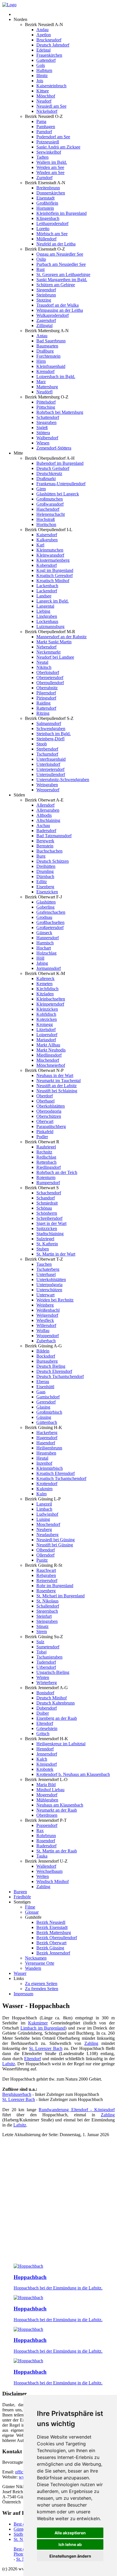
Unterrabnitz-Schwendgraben (63, 780)
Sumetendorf (48, 1647)
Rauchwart (46, 1570)
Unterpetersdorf (50, 769)
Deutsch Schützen (53, 861)
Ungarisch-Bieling (53, 1672)
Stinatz (42, 1626)
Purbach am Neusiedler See (61, 264)
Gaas (41, 1392)
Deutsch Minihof (52, 1698)
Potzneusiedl (48, 142)
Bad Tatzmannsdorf (54, 836)
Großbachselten (50, 922)
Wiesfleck (45, 1320)
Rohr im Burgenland (55, 1586)
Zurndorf (44, 178)
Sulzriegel (45, 1239)
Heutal (42, 1458)
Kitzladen (45, 994)
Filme (30, 1907)
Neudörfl (44, 392)
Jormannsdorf (49, 968)
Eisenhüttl (45, 1387)
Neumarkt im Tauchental (58, 1081)
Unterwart (45, 1295)
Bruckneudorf (49, 40)
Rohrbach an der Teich (57, 1172)
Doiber (43, 1713)
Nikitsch (44, 667)
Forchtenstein (48, 356)
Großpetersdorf (50, 927)
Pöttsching (46, 407)
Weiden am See (50, 167)
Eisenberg (45, 887)
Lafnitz (9, 2064)
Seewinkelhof (49, 152)
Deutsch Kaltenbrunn (56, 1703)
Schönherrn (47, 1213)
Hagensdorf (47, 1438)
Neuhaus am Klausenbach (60, 1805)
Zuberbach (46, 1341)
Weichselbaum (49, 1871)
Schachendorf (49, 1193)
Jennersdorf (47, 1754)
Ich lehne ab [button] (70, 2544)
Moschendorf (48, 1524)
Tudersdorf (46, 1662)
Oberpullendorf (50, 683)
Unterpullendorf (51, 774)
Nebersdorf (46, 647)
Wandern (33, 1968)
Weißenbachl (48, 1310)
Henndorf (45, 1749)
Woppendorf (48, 1336)
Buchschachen (49, 851)
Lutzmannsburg (50, 626)
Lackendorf (47, 591)
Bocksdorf (46, 1356)
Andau (42, 30)
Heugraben (46, 1453)
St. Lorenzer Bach (46, 2048)
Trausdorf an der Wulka (58, 305)
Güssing (44, 1417)
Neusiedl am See (51, 106)
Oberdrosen (47, 1815)
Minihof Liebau (50, 1790)
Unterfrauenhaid (51, 759)
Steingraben (47, 1621)
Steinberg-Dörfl (50, 739)
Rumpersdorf (48, 1183)
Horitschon (46, 524)
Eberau (43, 1382)
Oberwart (45, 1121)
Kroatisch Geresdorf (55, 575)
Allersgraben (48, 810)
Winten (43, 1677)
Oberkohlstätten (51, 1106)
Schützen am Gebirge (56, 285)
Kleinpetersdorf (50, 1004)
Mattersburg (47, 387)
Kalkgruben (47, 540)
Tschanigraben (49, 1657)
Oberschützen (49, 1116)
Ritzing (43, 713)
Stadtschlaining (50, 1234)
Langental (45, 606)
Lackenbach (47, 586)
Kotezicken (47, 1019)
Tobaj (41, 1652)
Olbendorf (46, 1550)
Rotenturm (46, 1177)
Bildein (43, 1351)
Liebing (43, 611)
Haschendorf (48, 509)
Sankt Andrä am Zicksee (58, 147)
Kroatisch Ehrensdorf (56, 1473)
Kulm (41, 1494)
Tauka (42, 1856)
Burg (41, 856)
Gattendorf (46, 60)
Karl (40, 545)
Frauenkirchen (49, 55)
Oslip (41, 259)
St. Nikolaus (47, 1601)
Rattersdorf (46, 708)
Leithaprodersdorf (52, 223)
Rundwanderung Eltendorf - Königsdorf (77, 2110)
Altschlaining (48, 820)
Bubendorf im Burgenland (60, 463)
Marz (41, 382)
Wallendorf (46, 1866)
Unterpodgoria (49, 1285)
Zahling (43, 1887)
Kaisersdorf (47, 535)
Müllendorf (46, 239)
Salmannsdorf (49, 723)
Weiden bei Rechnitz (55, 1300)
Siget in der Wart (51, 1223)
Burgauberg (47, 1361)
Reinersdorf (47, 1580)
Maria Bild (46, 1785)
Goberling (45, 907)
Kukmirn (44, 1489)
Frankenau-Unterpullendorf (61, 484)
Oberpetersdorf (50, 678)
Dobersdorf (47, 1708)
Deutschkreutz (49, 473)
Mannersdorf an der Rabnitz (61, 637)
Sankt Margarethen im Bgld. (62, 280)
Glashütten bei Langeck (58, 494)
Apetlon (44, 35)
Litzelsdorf (46, 1030)
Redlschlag (46, 1157)
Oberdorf (45, 1096)
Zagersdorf (46, 320)
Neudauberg (47, 1535)
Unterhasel (46, 1274)
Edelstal (43, 50)
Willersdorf (46, 1325)
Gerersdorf (46, 1402)
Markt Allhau (48, 1045)
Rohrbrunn (46, 1836)
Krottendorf (47, 1484)
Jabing (42, 963)
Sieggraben (46, 422)
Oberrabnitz (47, 688)
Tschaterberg (48, 1269)
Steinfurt (44, 1616)
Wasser (20, 1973)
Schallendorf (48, 1606)
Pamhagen (46, 127)
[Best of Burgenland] (9, 5)
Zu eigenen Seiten (41, 1984)
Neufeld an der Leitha (56, 244)
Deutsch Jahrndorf (53, 45)
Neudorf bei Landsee (55, 657)
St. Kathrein (47, 1244)
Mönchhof (46, 96)
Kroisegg (45, 1024)
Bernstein (45, 846)
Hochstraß (46, 519)
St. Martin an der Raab (57, 1851)
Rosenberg (46, 1591)
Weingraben (47, 785)
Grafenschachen (51, 912)
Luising (43, 1519)
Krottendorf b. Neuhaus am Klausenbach (73, 1774)
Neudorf (44, 101)
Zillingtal (44, 326)
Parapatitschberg (51, 1126)
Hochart (44, 948)
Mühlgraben (47, 1800)
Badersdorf (46, 831)
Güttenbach (47, 1422)
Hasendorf (46, 1443)
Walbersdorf (47, 438)
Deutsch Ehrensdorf (54, 1371)
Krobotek (45, 1769)
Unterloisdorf (48, 764)
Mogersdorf (47, 1795)
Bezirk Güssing (50, 1948)
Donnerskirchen (51, 193)
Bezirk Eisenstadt (52, 1927)
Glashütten (46, 902)
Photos (20, 2554)
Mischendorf (48, 1060)
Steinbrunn (46, 295)
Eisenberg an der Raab (57, 1718)
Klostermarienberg (53, 560)
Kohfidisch (46, 1014)
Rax (40, 1830)
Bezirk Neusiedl (51, 1922)
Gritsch (43, 1734)
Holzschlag (46, 953)
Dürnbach (45, 876)
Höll (40, 958)
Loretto (43, 229)
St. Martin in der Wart (56, 1254)
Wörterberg (47, 1683)
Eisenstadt (45, 198)
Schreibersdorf (49, 1218)
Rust (40, 269)
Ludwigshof (47, 1514)
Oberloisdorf (48, 672)
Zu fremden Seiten (42, 1989)
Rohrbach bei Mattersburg (60, 412)
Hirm (41, 361)
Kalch (42, 1759)
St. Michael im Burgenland (60, 1596)
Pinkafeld (45, 1132)
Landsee (44, 596)
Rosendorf (46, 1841)
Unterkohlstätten (51, 1279)
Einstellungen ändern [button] (70, 2556)
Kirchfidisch (47, 989)
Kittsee (43, 91)
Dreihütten (46, 866)
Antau (42, 336)
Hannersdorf (48, 938)
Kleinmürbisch (50, 1468)
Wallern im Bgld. (52, 162)
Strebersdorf (47, 749)
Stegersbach (47, 1611)
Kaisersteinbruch (51, 86)
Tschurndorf (47, 754)
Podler (42, 1137)
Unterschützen (49, 1290)
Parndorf (44, 132)
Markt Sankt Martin (54, 642)
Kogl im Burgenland (55, 570)
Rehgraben (46, 1575)
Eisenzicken (47, 892)
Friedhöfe (22, 1897)
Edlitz (42, 882)
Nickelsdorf (47, 111)
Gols (41, 65)
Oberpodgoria (49, 1111)
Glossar (32, 1912)
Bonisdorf (45, 1693)
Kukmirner (38, 2023)
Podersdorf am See (53, 137)
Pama (41, 121)
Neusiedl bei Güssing (56, 1540)
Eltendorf (45, 1723)
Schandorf (46, 1198)
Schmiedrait (47, 1203)
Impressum (23, 1994)
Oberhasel (45, 1101)
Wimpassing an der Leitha (60, 310)
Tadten (42, 157)
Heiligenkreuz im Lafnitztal (61, 1744)
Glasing (43, 1407)
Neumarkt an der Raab (57, 1810)
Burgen (20, 1892)
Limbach (44, 1509)
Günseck (44, 933)
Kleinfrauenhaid (51, 366)
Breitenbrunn (48, 188)
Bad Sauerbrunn (51, 341)
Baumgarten (47, 346)
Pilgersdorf (46, 693)
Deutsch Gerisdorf (53, 468)
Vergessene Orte (40, 1963)
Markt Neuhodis (51, 1050)
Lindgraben (47, 616)
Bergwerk (45, 841)
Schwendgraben (51, 729)
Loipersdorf (47, 1035)
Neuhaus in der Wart (55, 1075)
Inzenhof (44, 1463)
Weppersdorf (48, 790)
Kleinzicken (47, 1009)
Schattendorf (48, 417)
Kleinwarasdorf (50, 555)
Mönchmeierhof (51, 1065)
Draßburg (45, 351)
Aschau (43, 825)
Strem (42, 1632)
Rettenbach (46, 1162)
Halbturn (44, 70)
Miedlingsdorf (49, 1055)
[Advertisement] (58, 2201)
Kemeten (44, 984)
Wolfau (43, 1331)
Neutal (42, 662)
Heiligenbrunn (49, 1448)
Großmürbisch (49, 1412)
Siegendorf (46, 290)
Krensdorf (45, 371)
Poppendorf (47, 1825)
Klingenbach (48, 218)
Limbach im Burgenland (43, 2028)
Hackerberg (47, 1433)
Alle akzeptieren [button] (70, 2533)
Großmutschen (50, 499)
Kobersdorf (47, 565)
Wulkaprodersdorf (53, 315)
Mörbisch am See (52, 234)
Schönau (44, 1208)
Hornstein (45, 208)
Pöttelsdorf (46, 402)
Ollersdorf (45, 1555)
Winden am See (50, 172)
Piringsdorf (46, 698)
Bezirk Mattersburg (54, 1932)
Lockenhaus (47, 621)
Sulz (40, 1642)
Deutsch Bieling (51, 1366)
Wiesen (43, 443)
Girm (41, 489)
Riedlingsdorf (49, 1167)
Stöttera (43, 433)
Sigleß (42, 428)
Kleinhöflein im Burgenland (61, 213)
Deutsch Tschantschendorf (60, 1376)
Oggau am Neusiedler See (60, 254)
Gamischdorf (48, 1397)
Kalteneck (45, 979)
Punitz (42, 1560)
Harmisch (45, 943)
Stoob (42, 744)
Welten (43, 1876)
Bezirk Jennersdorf (53, 1953)
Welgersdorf (47, 1315)
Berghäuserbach (17, 2094)
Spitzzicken (47, 1228)
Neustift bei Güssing (55, 1545)
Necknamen (36, 1958)
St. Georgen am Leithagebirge (63, 274)
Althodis (44, 815)
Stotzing (44, 300)
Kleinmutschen (50, 550)
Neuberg (44, 1529)
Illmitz (42, 76)
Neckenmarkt (48, 652)
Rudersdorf (46, 1846)
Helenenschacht (51, 514)
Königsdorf (47, 1764)
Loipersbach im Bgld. (56, 377)
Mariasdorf (46, 1040)
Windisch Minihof (53, 1881)
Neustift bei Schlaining (57, 1091)
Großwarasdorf (50, 504)
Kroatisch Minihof (53, 581)
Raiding (43, 703)
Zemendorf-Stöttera (54, 448)
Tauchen (44, 1264)
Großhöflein (47, 203)
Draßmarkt (46, 479)
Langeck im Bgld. (53, 601)
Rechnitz (44, 1152)
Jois (40, 81)
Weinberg (45, 1305)
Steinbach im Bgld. (54, 734)
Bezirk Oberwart (51, 1943)
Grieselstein (47, 1728)
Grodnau (44, 917)
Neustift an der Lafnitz (57, 1086)
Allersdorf (45, 805)
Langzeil (44, 1504)
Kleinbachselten (51, 999)
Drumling (45, 871)
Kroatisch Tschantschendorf (61, 1478)
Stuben (43, 1249)
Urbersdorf (46, 1667)
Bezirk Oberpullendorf (57, 1938)
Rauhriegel (46, 1147)
